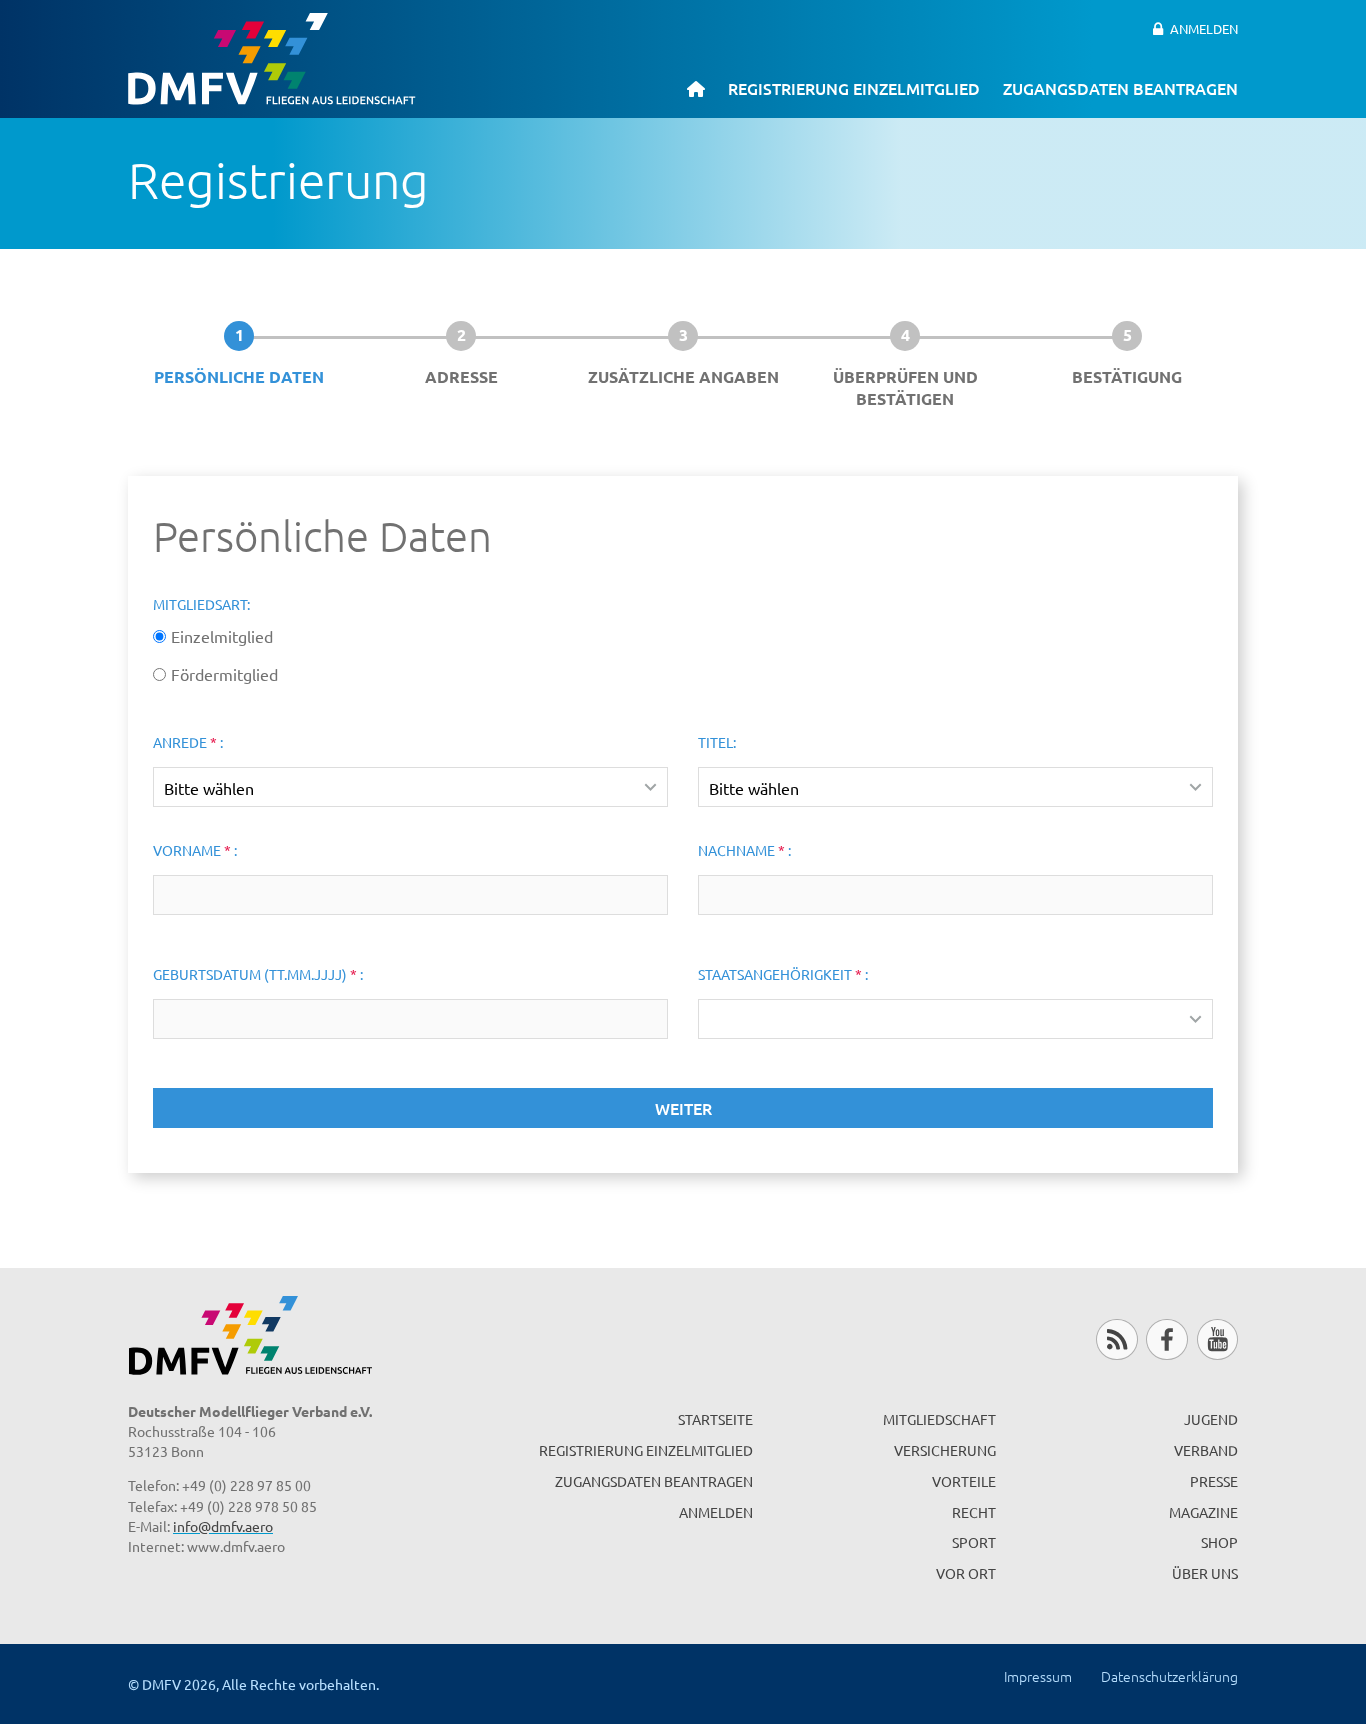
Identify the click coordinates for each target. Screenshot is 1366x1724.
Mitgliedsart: (201, 604)
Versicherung (945, 1450)
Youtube (1217, 1339)
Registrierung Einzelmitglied (854, 88)
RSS (1116, 1339)
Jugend (1211, 1419)
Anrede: (188, 742)
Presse (1214, 1481)
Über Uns (1205, 1573)
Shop (1219, 1542)
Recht (974, 1512)
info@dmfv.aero (223, 1526)
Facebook (1166, 1339)
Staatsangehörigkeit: (783, 974)
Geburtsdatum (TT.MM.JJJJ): (258, 974)
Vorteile (964, 1481)
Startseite (715, 1419)
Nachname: (744, 850)
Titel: (717, 742)
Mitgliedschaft (939, 1419)
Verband (1206, 1450)
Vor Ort (966, 1573)
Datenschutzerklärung (1169, 1676)
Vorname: (195, 850)
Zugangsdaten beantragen (1120, 88)
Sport (974, 1542)
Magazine (1203, 1512)
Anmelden (1204, 28)
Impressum (1038, 1676)
